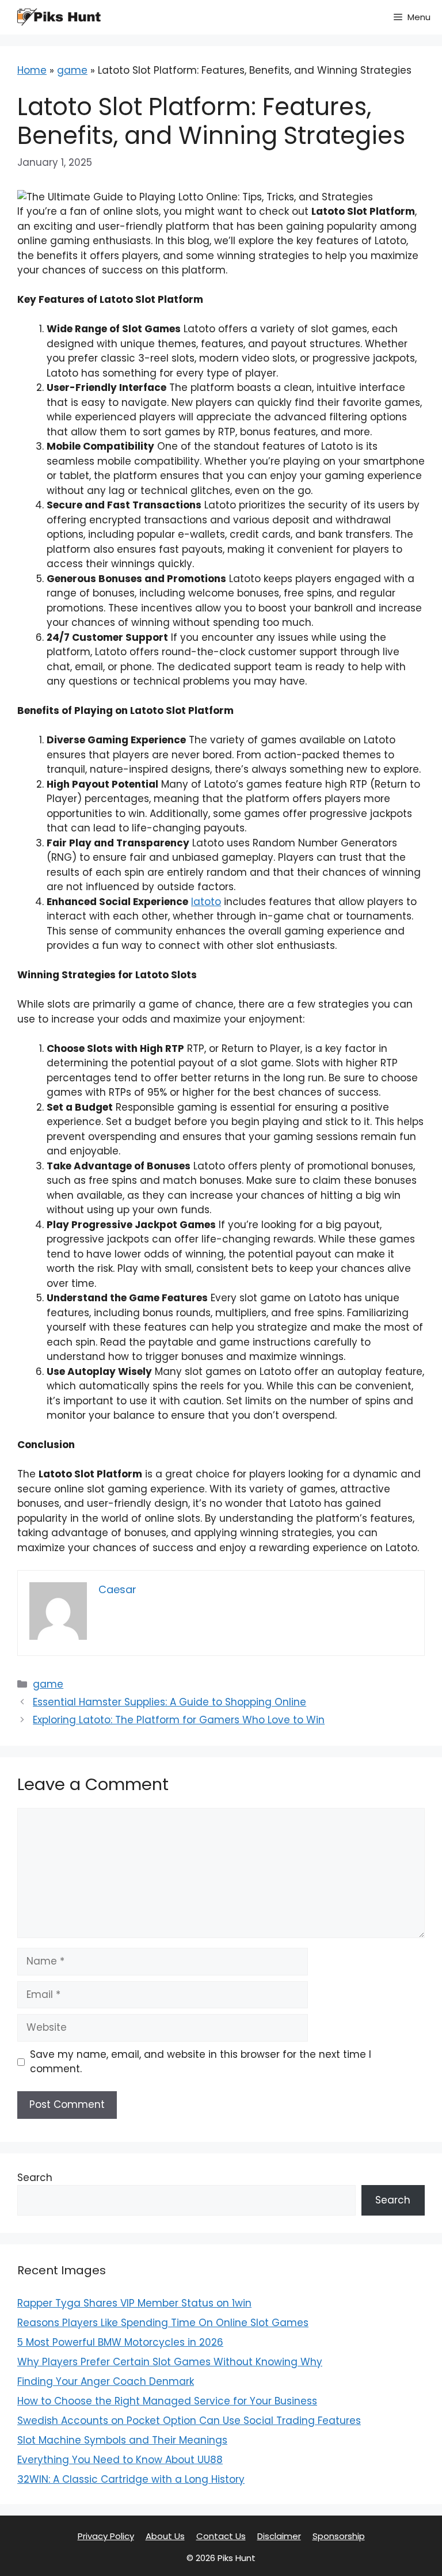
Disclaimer (279, 2536)
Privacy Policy (106, 2536)
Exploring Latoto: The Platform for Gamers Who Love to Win (179, 1720)
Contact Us (221, 2536)
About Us (165, 2536)
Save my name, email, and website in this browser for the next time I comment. (201, 2062)
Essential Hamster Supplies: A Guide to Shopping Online (169, 1702)
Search (35, 2178)
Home (32, 70)
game (72, 70)
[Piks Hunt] (58, 17)
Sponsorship (339, 2536)
